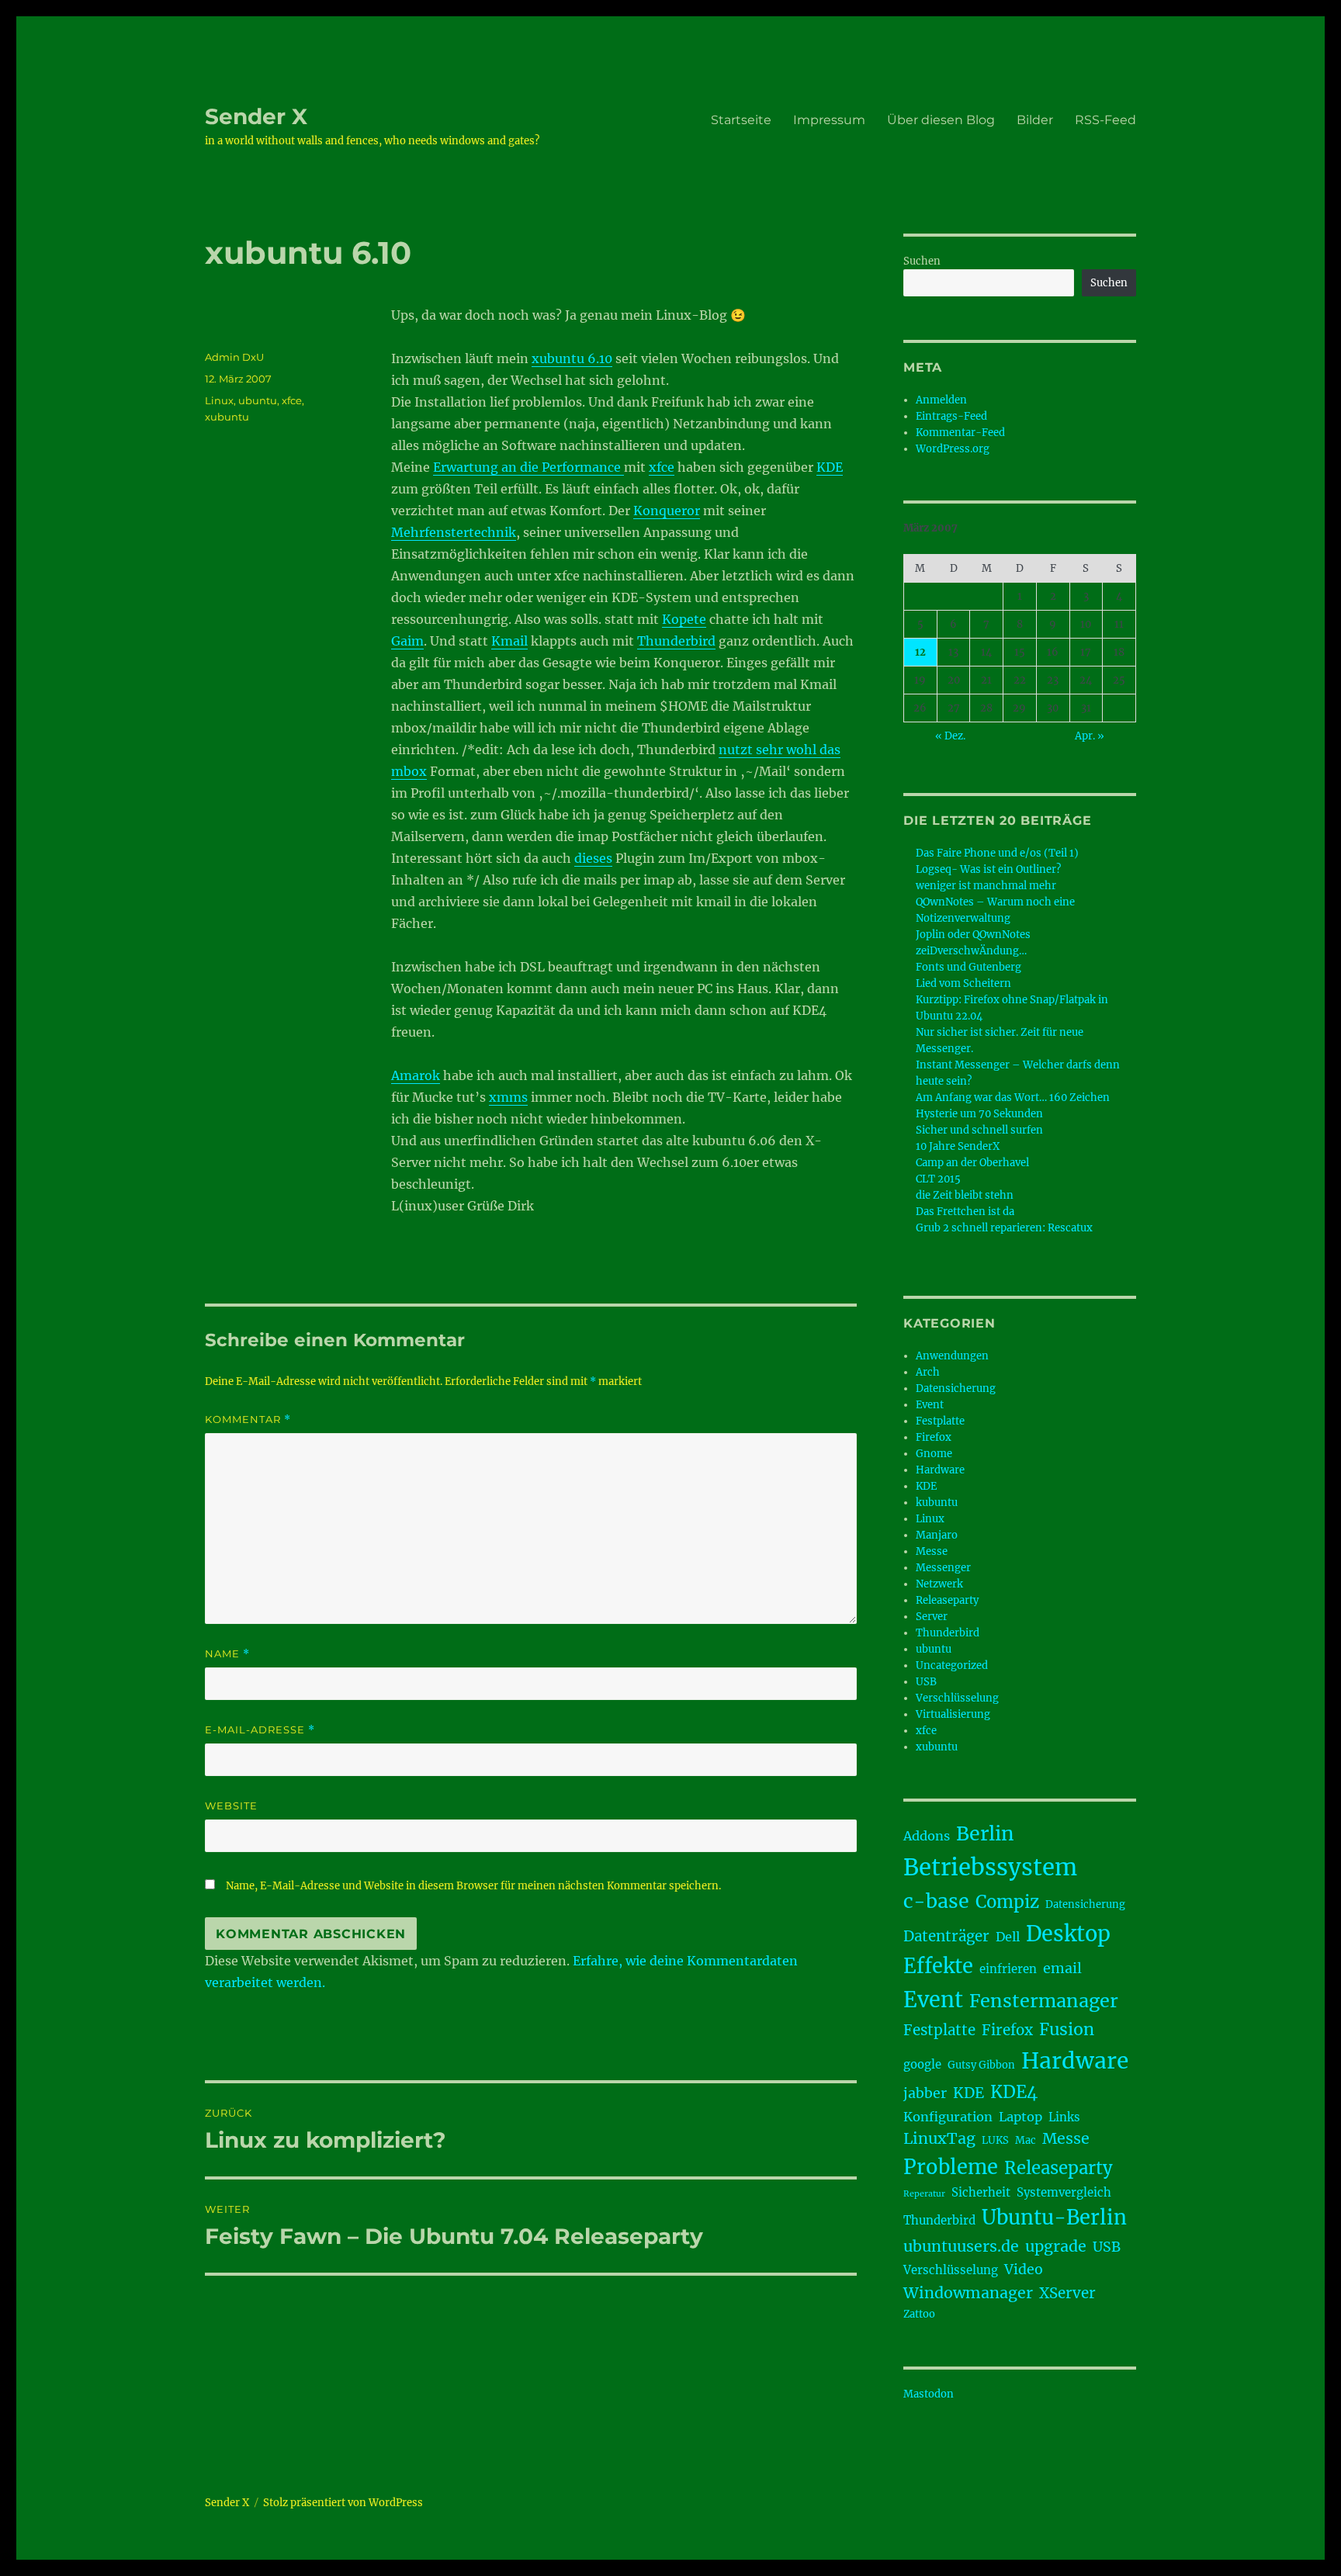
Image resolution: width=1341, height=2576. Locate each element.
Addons (927, 1836)
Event (930, 1405)
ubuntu (258, 400)
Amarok (416, 1075)
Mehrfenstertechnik (454, 532)
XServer (1067, 2293)
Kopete (684, 619)
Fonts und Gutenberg (968, 967)
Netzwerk (939, 1584)
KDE (830, 467)
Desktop (1068, 1934)
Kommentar (248, 1420)
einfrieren (1008, 1969)
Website (231, 1806)
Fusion (1067, 2029)
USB (926, 1682)
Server (932, 1617)
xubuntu (227, 417)
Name (227, 1654)
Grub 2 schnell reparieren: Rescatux (1004, 1228)
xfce (662, 467)
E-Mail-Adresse (260, 1730)
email (1062, 1968)
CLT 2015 (938, 1179)
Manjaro (937, 1535)
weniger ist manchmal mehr (986, 886)
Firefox (934, 1437)
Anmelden (941, 400)
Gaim (407, 641)
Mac (1026, 2140)
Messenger (943, 1568)
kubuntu (937, 1503)
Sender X (256, 116)
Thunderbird (676, 641)
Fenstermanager (1044, 2001)
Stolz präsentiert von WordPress (343, 2503)
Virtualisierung (953, 1714)
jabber (925, 2093)
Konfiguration (948, 2117)
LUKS (995, 2140)
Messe (932, 1551)
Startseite (741, 120)
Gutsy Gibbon (981, 2065)
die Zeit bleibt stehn (965, 1195)
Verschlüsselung (957, 1698)
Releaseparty (947, 1600)
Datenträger (946, 1936)
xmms (508, 1097)
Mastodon (929, 2394)
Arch (928, 1372)
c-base (936, 1901)
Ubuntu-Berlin (1054, 2218)
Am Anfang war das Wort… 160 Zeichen (1013, 1098)
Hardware (940, 1470)
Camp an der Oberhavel (972, 1163)
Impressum (829, 120)
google (922, 2064)
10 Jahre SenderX (958, 1146)
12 (920, 652)
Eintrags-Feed (951, 416)
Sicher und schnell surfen (979, 1130)
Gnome (934, 1454)
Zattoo (919, 2314)
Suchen (922, 261)
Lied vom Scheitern (963, 983)
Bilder (1035, 120)
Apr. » (1090, 736)
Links (1064, 2117)
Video (1024, 2270)
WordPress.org (953, 449)
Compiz (1007, 1902)
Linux (219, 400)
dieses (593, 858)
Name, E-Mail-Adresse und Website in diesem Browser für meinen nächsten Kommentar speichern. (473, 1886)
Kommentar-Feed (960, 433)
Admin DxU (234, 357)
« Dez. (950, 736)
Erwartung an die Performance (528, 467)
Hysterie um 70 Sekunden (979, 1114)
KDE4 (1014, 2092)
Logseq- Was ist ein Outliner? (988, 869)
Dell (1008, 1937)
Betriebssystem (990, 1867)
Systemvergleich (1064, 2192)
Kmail (509, 641)
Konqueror (667, 511)
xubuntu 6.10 (572, 358)
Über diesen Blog (941, 120)
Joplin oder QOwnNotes (973, 935)
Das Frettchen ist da (965, 1212)
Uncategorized (952, 1665)
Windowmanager (968, 2293)
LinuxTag (939, 2138)
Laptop (1020, 2117)
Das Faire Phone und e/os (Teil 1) (997, 853)
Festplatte (940, 1421)
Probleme (951, 2167)
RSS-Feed (1105, 120)
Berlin (985, 1833)
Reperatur (924, 2194)
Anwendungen (952, 1356)
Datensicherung (956, 1388)
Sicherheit (981, 2192)
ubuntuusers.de (961, 2246)
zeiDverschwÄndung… (971, 951)
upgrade (1056, 2246)
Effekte (938, 1966)
